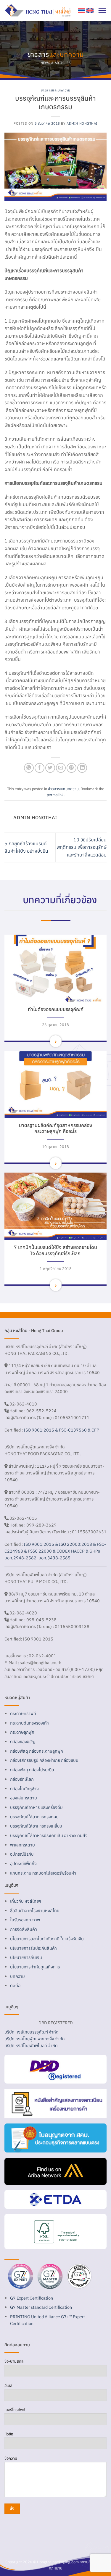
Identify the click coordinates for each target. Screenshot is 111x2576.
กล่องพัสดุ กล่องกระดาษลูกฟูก (37, 1751)
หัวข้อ (9, 2434)
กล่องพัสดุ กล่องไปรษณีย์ (32, 1770)
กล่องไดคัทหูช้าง (24, 1789)
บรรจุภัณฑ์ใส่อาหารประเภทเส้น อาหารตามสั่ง (49, 1835)
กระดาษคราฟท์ (23, 1713)
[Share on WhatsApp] (29, 768)
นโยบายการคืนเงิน (26, 1957)
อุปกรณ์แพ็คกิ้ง (23, 1863)
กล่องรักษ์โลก (22, 1779)
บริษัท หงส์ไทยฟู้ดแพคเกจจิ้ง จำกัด (35, 2039)
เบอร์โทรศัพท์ (15, 2410)
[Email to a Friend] (61, 768)
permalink (55, 795)
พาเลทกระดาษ (22, 1845)
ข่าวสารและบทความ (55, 90)
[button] (102, 10)
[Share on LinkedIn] (82, 768)
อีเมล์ (8, 2386)
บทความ (17, 1976)
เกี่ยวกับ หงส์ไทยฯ (26, 1901)
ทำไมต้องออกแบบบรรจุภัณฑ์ (56, 1009)
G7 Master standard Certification (41, 2307)
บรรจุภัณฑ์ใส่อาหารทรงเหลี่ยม (36, 1826)
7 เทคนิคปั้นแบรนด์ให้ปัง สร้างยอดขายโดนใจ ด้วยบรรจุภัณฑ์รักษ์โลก (55, 1250)
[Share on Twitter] (50, 768)
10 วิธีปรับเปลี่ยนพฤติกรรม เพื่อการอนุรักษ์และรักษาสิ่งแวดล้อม (82, 847)
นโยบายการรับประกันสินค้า (33, 1948)
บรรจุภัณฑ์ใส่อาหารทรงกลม (34, 1817)
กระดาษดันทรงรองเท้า (29, 1723)
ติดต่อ (15, 1985)
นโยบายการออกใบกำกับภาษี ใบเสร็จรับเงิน (47, 1939)
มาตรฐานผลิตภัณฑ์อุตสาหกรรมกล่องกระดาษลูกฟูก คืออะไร (55, 1128)
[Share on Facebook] (40, 768)
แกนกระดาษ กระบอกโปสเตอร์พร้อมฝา (43, 1873)
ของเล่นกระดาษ (24, 1798)
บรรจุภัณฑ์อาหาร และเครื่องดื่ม (36, 1807)
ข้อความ (11, 2458)
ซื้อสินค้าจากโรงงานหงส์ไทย (35, 1911)
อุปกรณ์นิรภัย (22, 1854)
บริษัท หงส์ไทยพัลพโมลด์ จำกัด (31, 2045)
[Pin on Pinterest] (71, 768)
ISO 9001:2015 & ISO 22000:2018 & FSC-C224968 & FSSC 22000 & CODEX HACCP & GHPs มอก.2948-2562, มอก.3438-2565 (55, 1551)
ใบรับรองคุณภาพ (25, 1920)
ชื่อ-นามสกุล (14, 2361)
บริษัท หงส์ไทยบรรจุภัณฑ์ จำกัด (32, 2032)
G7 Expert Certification (32, 2298)
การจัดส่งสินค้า (24, 1929)
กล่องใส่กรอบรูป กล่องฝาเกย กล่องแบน (44, 1760)
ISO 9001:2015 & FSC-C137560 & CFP (61, 1430)
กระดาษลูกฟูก (22, 1732)
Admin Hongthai (82, 123)
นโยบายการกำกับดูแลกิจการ (35, 1967)
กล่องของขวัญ (23, 1742)
